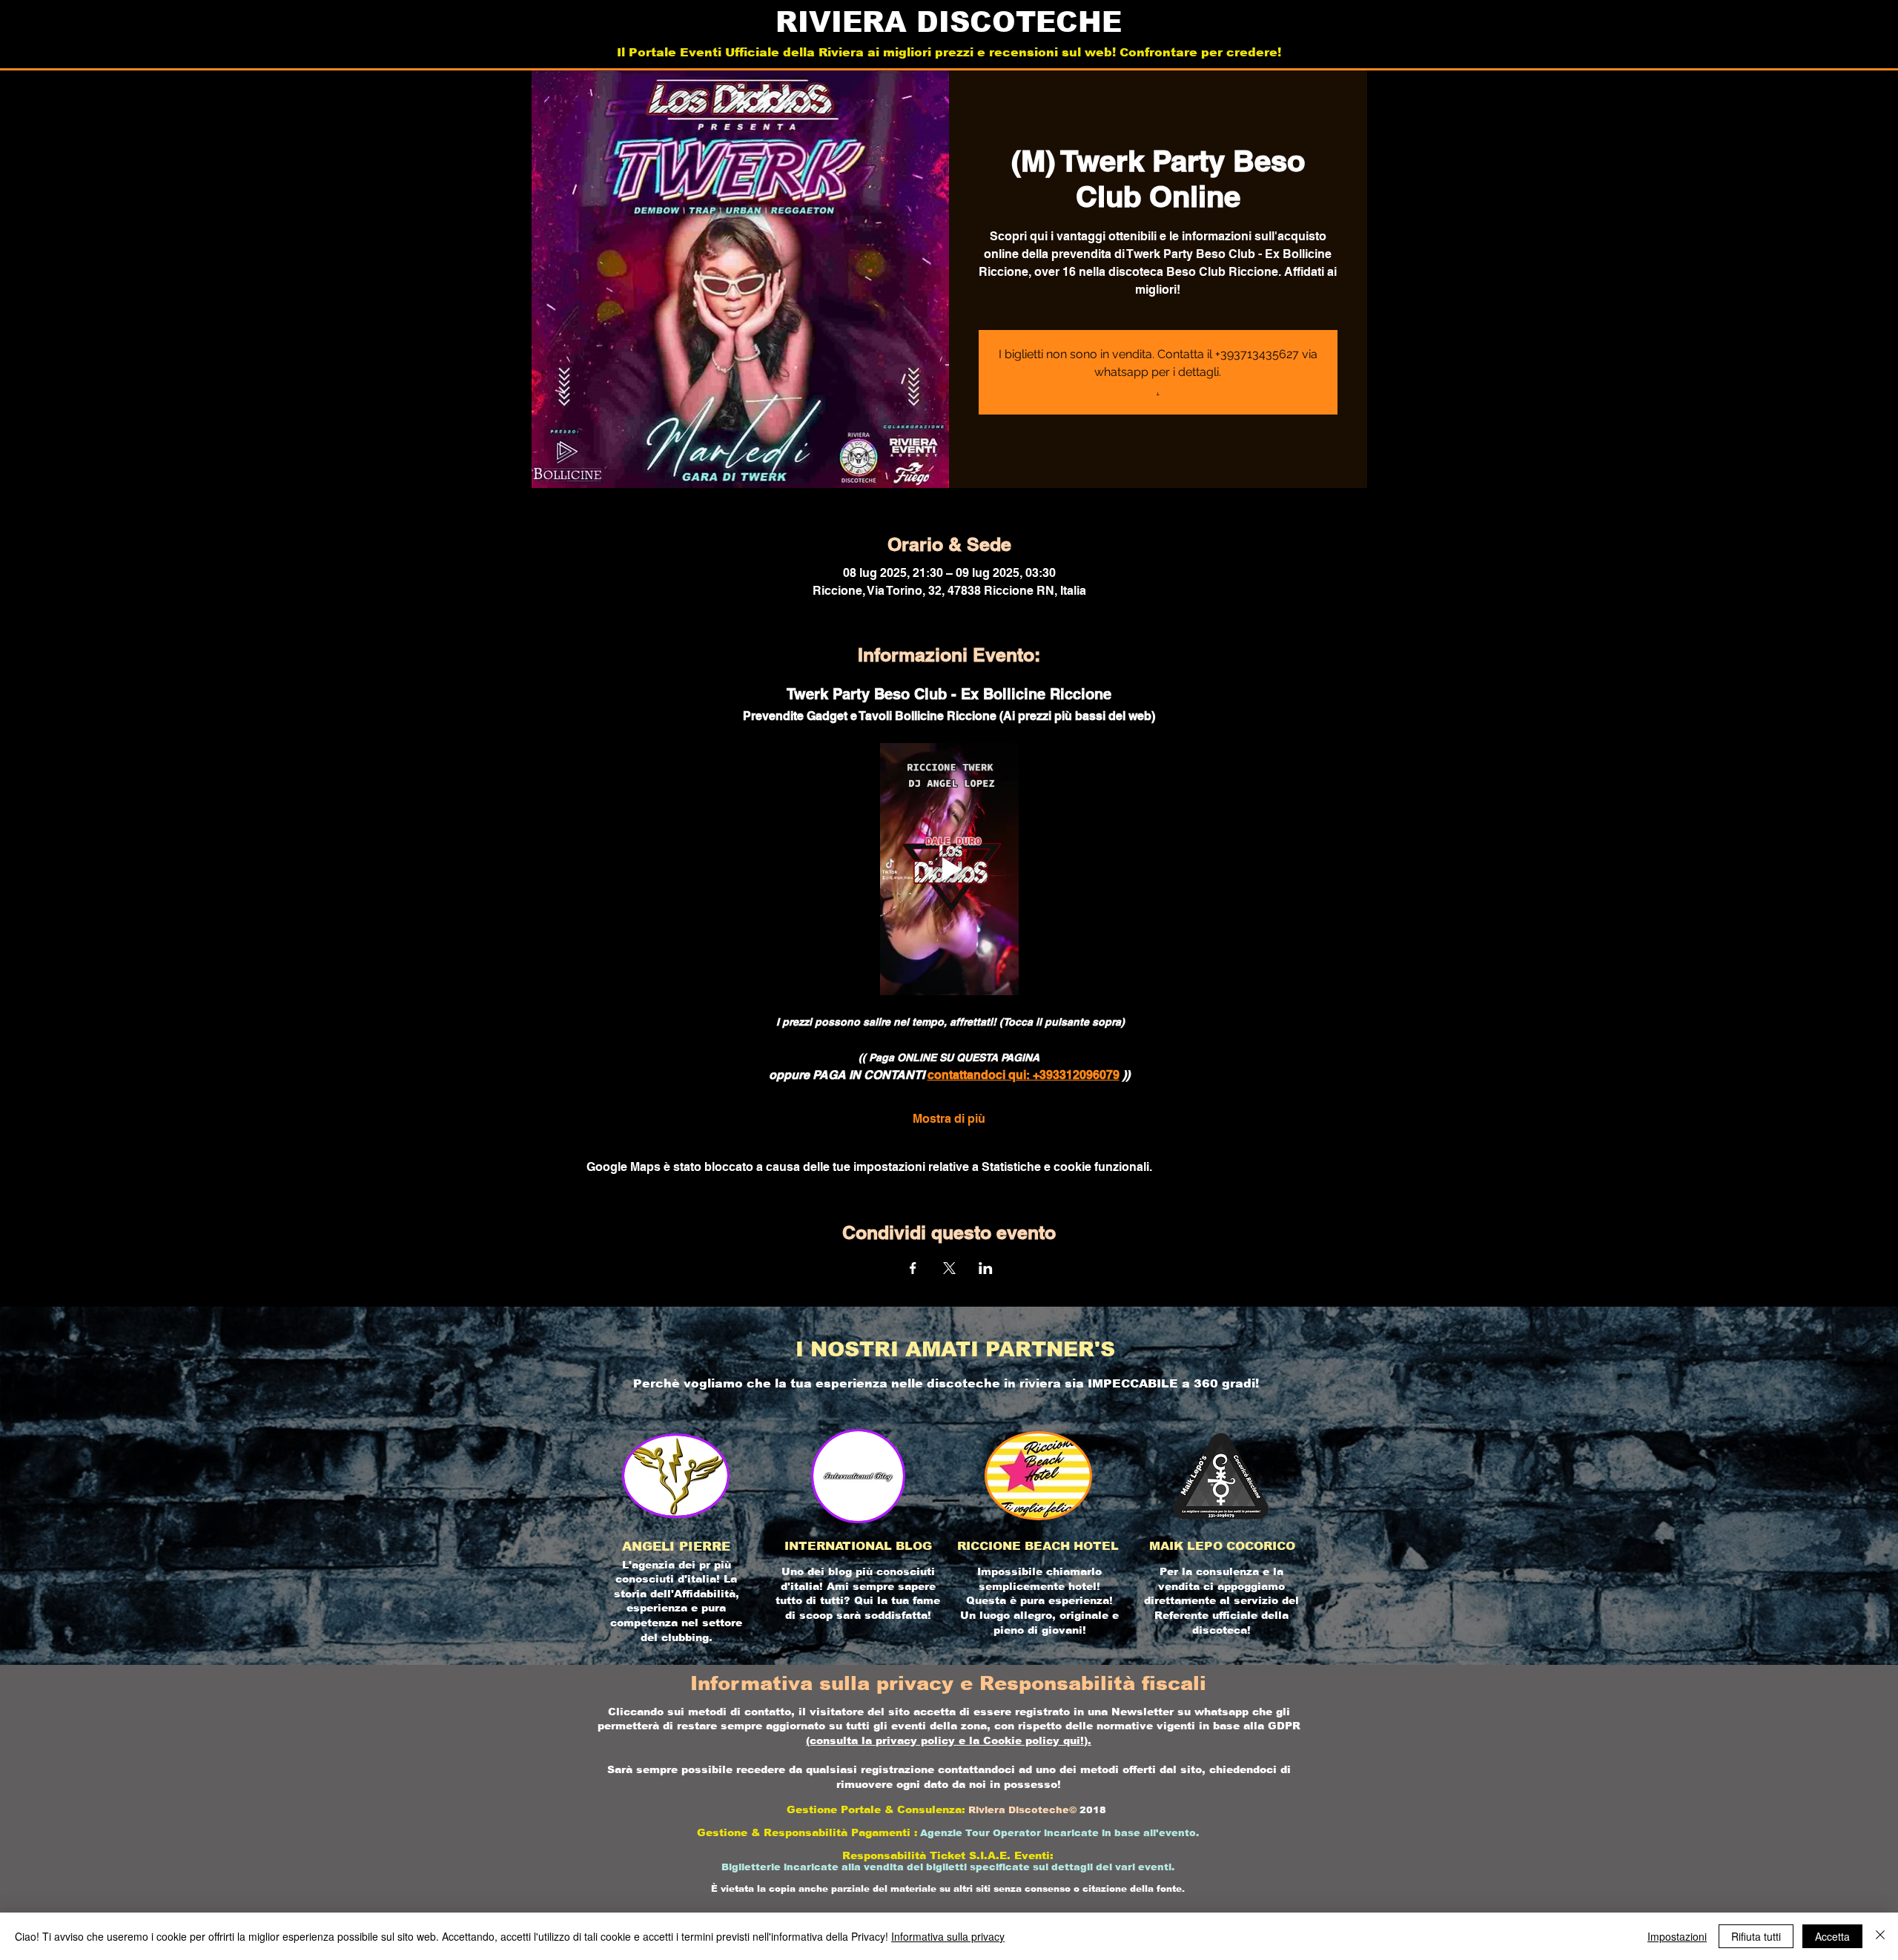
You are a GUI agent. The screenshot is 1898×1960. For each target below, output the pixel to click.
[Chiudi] (1880, 1936)
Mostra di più (949, 1119)
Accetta (1832, 1936)
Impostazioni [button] (1677, 1936)
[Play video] (949, 869)
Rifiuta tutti (1756, 1936)
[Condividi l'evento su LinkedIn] (986, 1268)
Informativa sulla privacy (948, 1936)
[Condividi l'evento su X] (949, 1268)
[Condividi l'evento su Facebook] (913, 1268)
